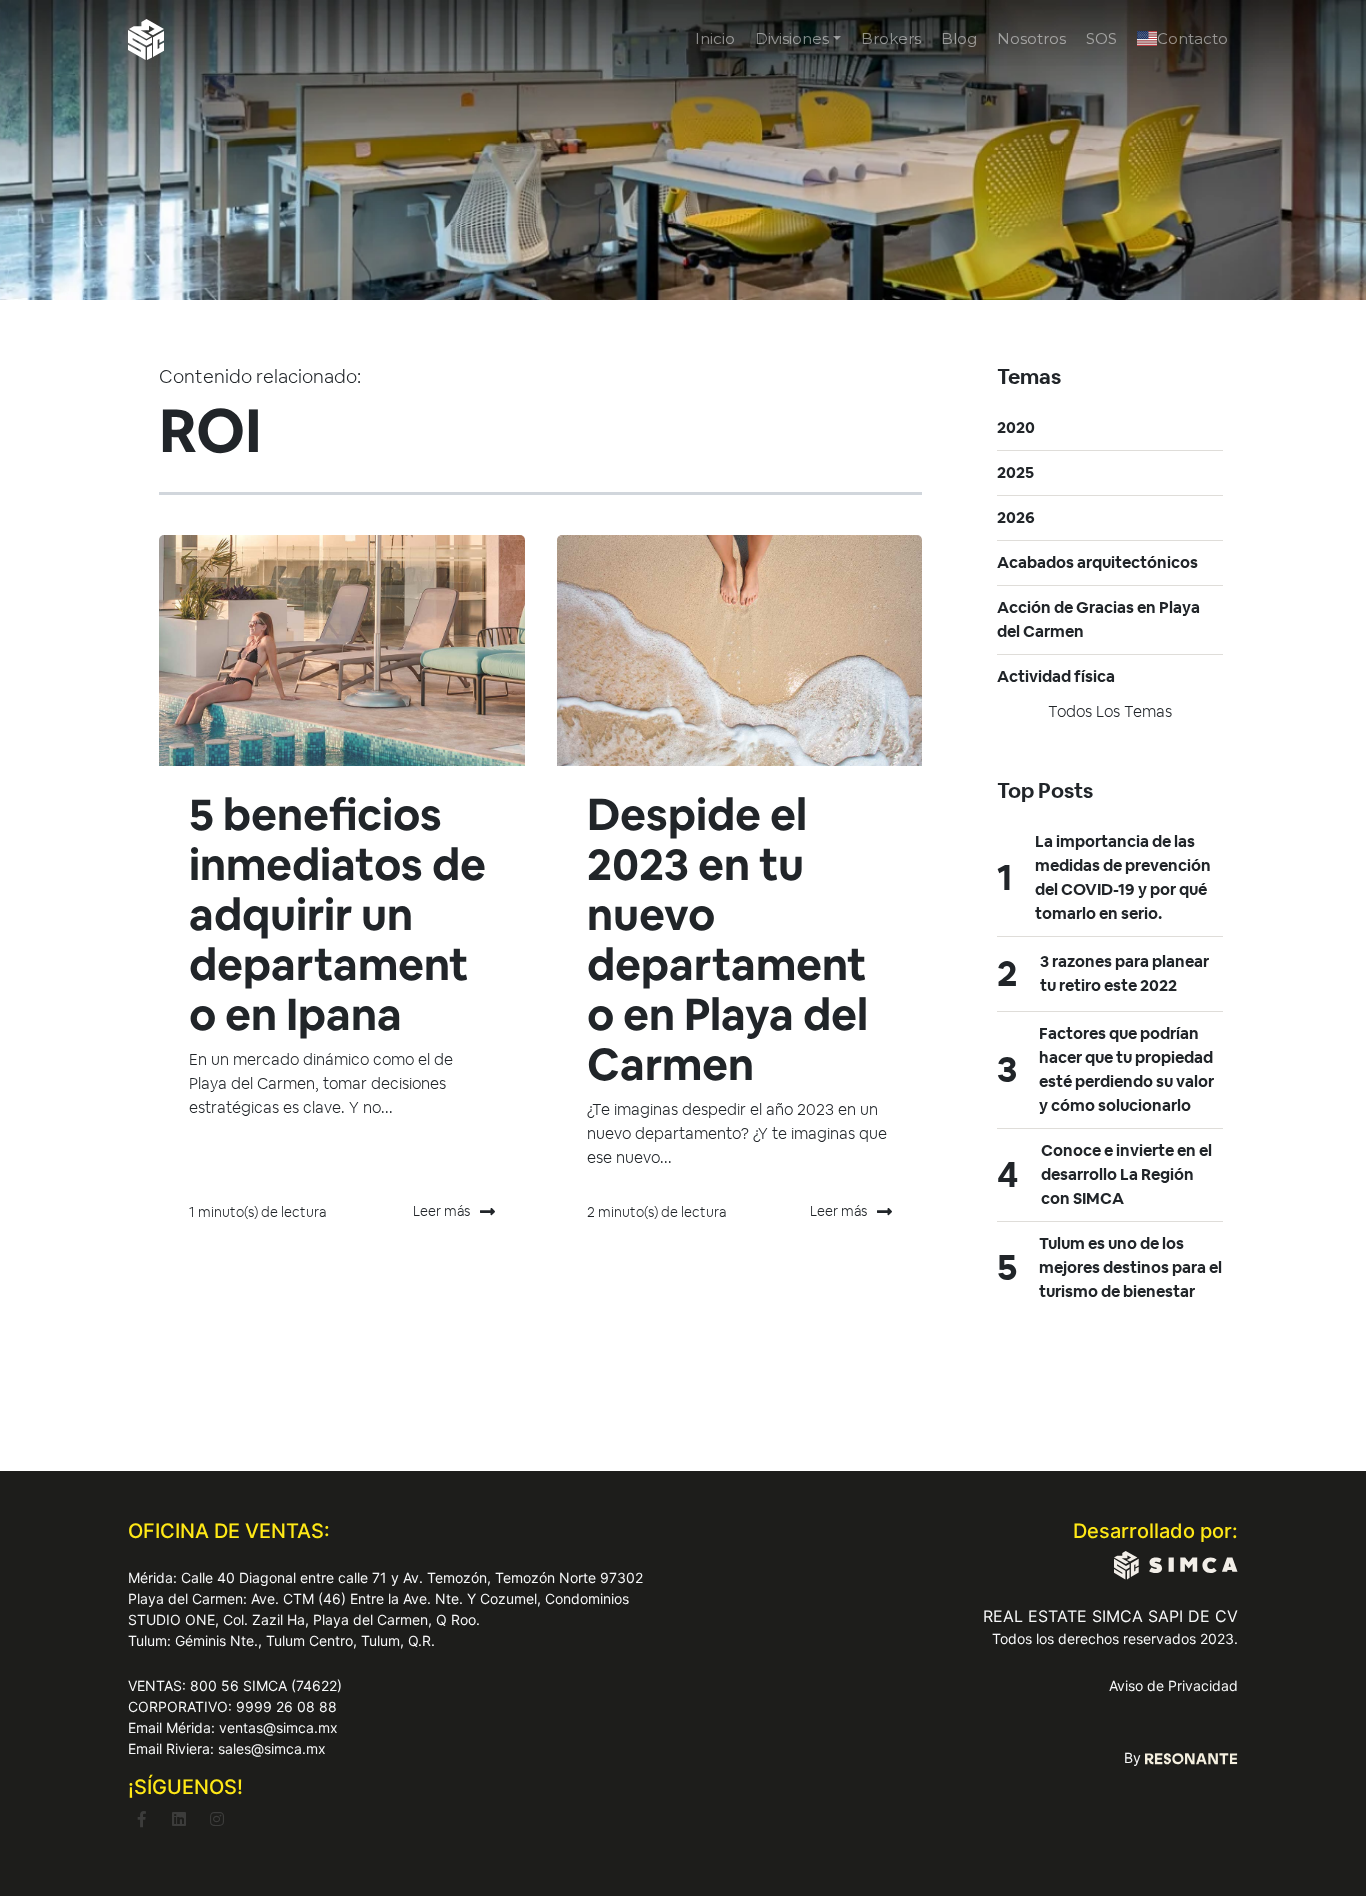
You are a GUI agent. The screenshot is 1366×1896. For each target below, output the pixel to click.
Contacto (1192, 38)
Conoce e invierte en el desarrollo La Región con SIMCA (1126, 1174)
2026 (1016, 517)
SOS (1101, 38)
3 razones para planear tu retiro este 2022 (1124, 973)
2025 (1015, 472)
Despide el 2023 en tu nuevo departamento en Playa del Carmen (727, 939)
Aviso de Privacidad (1173, 1685)
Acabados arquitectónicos (1097, 562)
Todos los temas (1110, 711)
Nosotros (1031, 38)
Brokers (891, 38)
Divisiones (792, 38)
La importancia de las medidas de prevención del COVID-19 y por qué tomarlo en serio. (1123, 877)
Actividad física (1056, 676)
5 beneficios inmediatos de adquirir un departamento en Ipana (337, 914)
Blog (959, 38)
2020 (1016, 427)
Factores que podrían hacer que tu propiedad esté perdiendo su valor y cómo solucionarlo (1126, 1069)
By (1134, 1757)
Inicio (715, 38)
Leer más (441, 1211)
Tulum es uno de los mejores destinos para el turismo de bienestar (1130, 1267)
